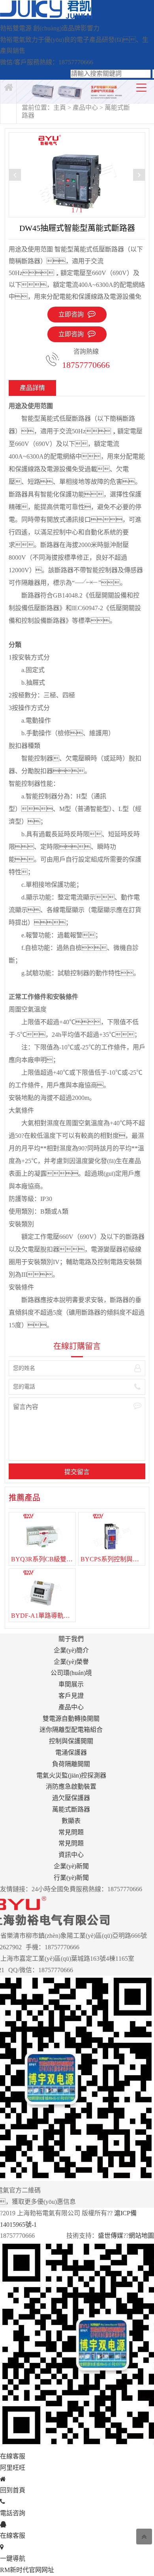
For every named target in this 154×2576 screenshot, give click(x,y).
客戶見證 (71, 1696)
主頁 (60, 108)
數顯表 (71, 1821)
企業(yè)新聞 (71, 1866)
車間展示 (71, 1684)
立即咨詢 (71, 334)
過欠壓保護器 (71, 1798)
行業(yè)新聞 (71, 1878)
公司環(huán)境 (71, 1673)
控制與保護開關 (71, 1741)
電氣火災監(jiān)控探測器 (71, 1775)
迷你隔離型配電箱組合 (71, 1730)
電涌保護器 (71, 1753)
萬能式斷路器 (71, 1809)
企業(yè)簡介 (71, 1650)
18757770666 (86, 365)
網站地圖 (141, 2236)
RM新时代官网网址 (27, 2570)
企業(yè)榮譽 (71, 1662)
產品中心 (85, 108)
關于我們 (71, 1639)
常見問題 (71, 1832)
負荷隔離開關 (71, 1764)
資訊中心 (71, 1855)
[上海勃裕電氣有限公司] (46, 17)
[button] (139, 175)
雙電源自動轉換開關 (71, 1719)
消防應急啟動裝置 (71, 1786)
